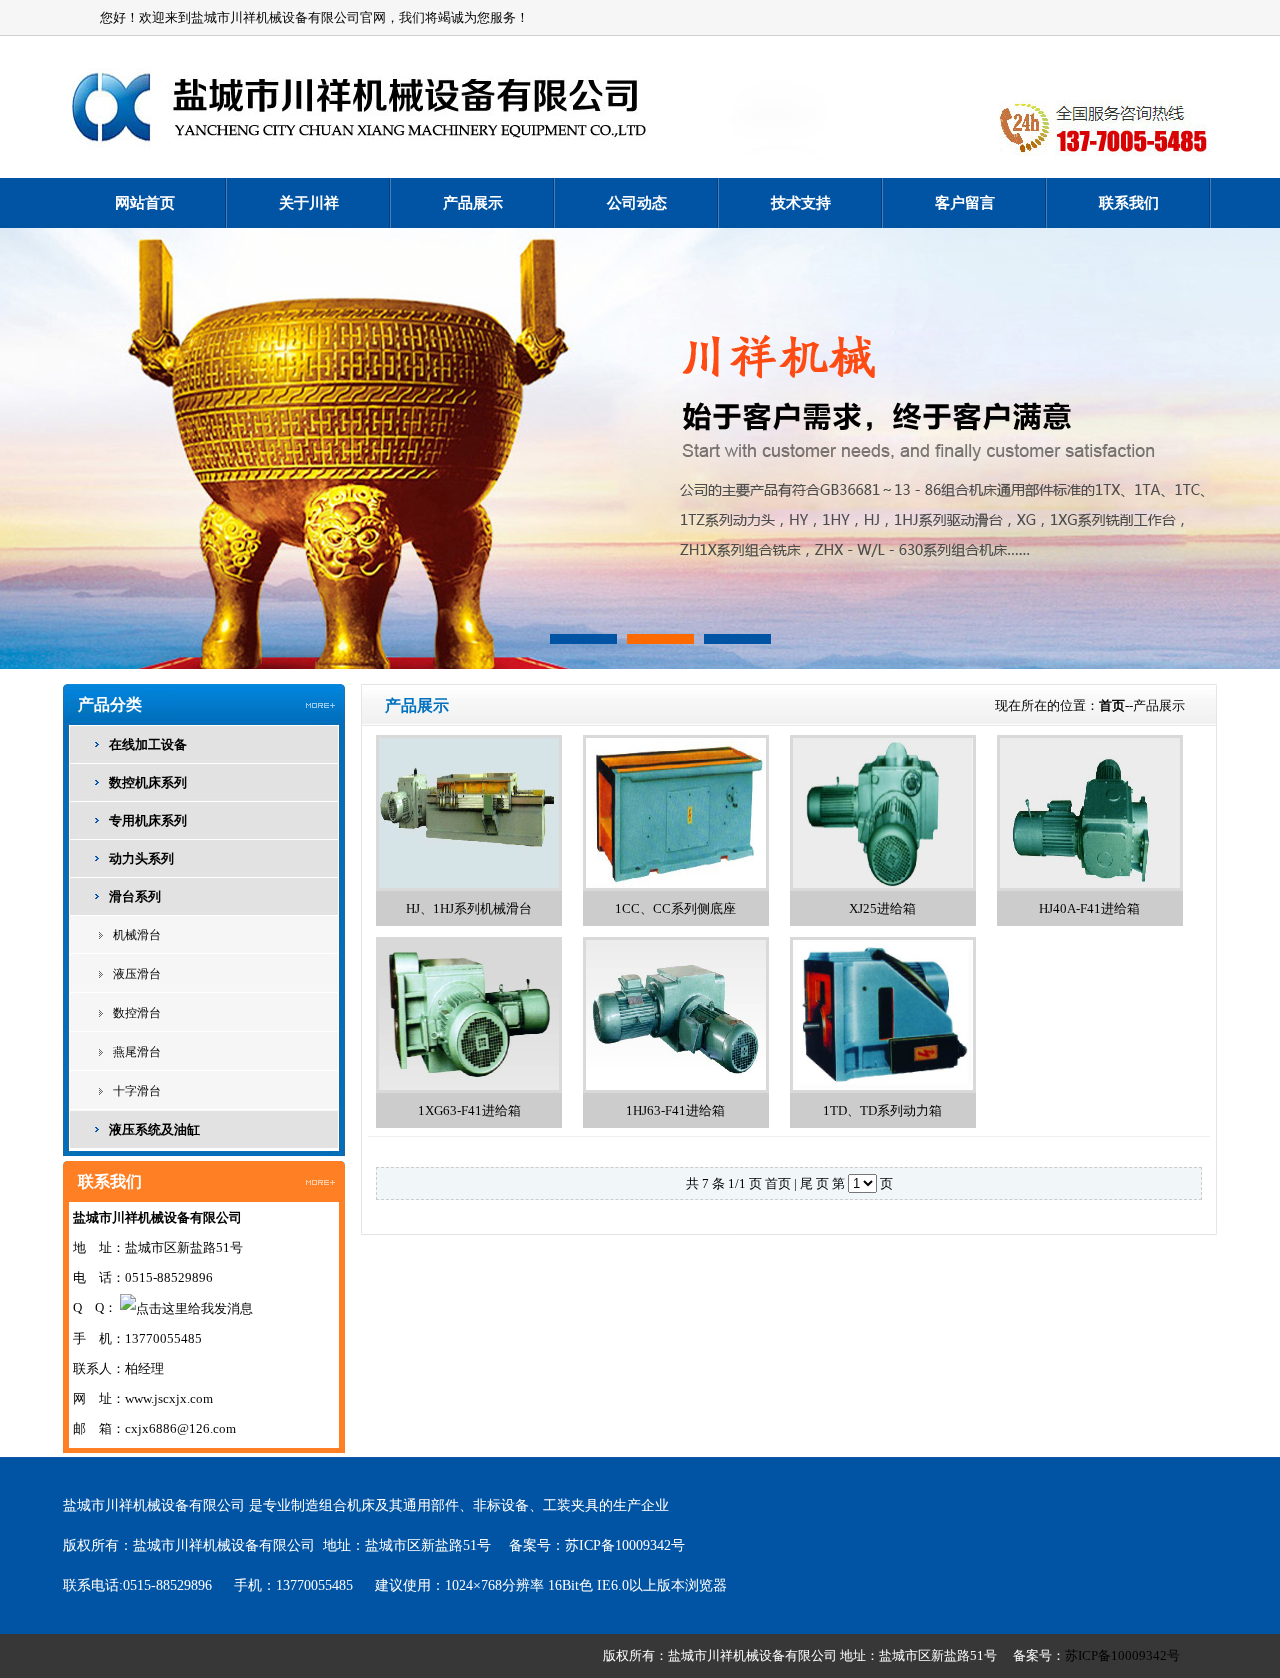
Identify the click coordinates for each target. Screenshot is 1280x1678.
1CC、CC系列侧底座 (675, 908)
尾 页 (814, 1183)
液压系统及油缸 (154, 1129)
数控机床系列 (148, 782)
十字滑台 (137, 1091)
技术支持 (801, 203)
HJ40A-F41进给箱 (1089, 908)
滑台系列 (135, 896)
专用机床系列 (148, 820)
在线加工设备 (148, 744)
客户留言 (965, 203)
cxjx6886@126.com (180, 1428)
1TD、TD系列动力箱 (882, 1110)
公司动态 (637, 203)
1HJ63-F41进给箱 (675, 1110)
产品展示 (473, 203)
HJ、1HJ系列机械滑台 (469, 908)
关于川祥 (309, 203)
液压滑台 (137, 974)
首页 (1112, 705)
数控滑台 (137, 1013)
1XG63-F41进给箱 (469, 1110)
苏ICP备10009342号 (625, 1545)
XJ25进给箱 (882, 908)
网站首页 (145, 203)
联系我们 (1129, 203)
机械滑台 (137, 935)
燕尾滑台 (137, 1052)
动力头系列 (141, 858)
